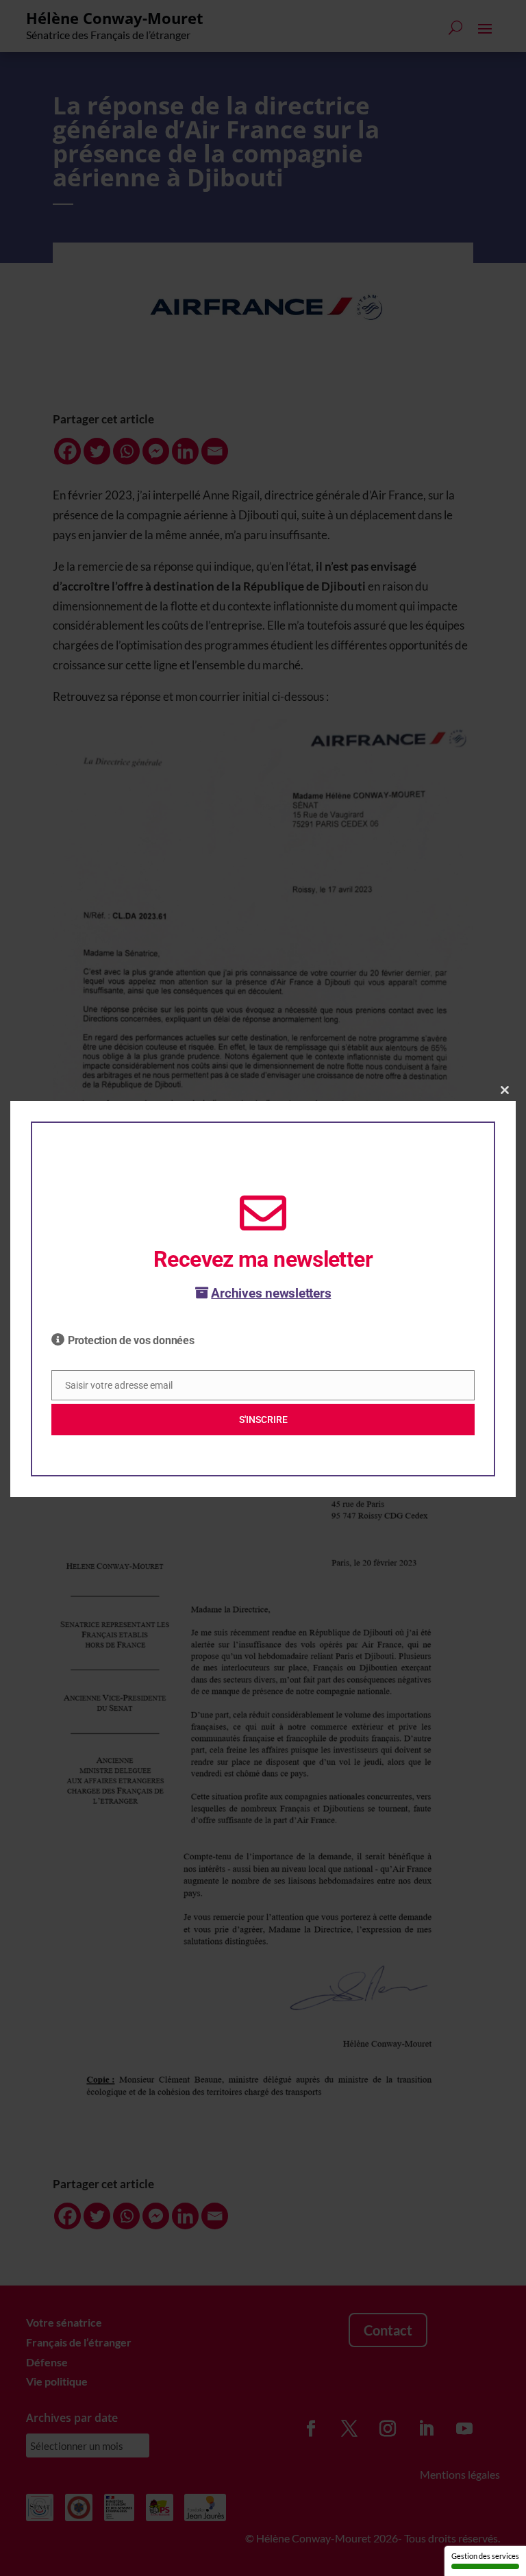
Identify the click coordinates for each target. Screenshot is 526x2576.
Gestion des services (485, 2556)
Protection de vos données (131, 1340)
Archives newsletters (271, 1293)
